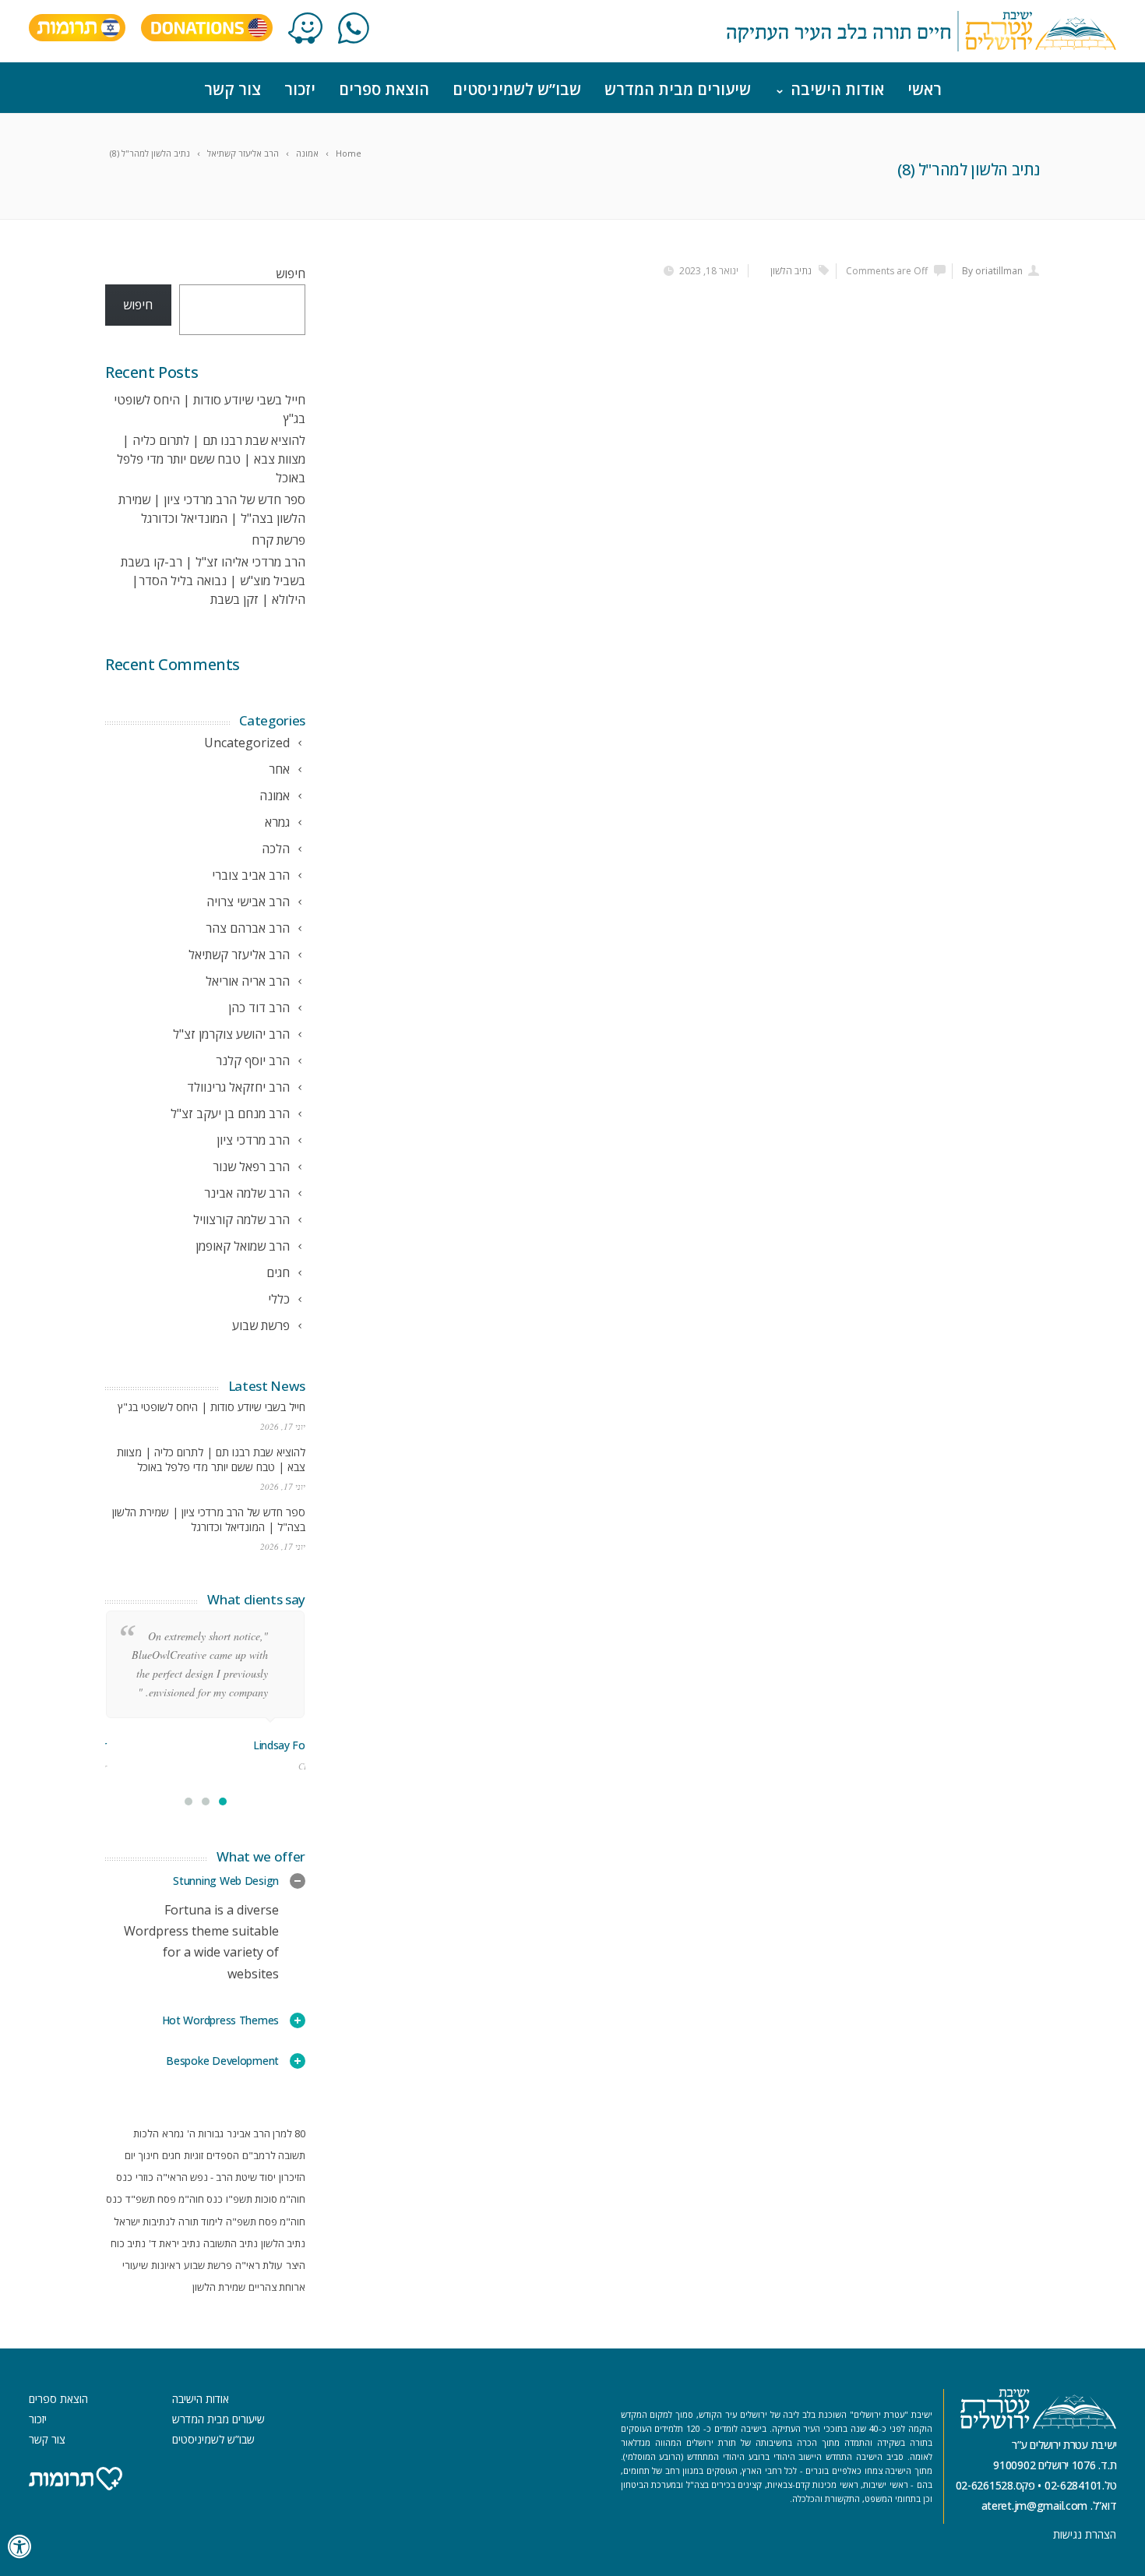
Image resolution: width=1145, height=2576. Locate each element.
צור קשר (233, 89)
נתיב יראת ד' (174, 2243)
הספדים (223, 2155)
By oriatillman (992, 271)
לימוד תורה (201, 2221)
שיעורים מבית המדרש (678, 89)
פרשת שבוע (208, 2265)
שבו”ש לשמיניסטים (517, 89)
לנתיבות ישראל (144, 2221)
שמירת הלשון (219, 2287)
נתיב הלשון (791, 271)
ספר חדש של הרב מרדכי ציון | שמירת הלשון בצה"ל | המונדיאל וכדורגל (209, 1519)
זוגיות (194, 2155)
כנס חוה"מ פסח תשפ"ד (174, 2199)
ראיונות (166, 2265)
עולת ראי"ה (259, 2265)
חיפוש (291, 273)
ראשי (925, 89)
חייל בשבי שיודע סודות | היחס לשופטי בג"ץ (211, 1407)
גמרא (173, 2133)
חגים (171, 2155)
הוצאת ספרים (384, 89)
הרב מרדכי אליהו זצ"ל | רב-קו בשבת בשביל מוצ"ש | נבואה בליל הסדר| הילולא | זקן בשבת (213, 580)
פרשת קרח (278, 540)
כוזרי (144, 2177)
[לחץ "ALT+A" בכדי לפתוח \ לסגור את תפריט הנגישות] (20, 2547)
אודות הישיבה (837, 89)
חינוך (149, 2155)
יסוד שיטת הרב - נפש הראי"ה (216, 2177)
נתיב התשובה (231, 2243)
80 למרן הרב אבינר (266, 2133)
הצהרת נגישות (1085, 2534)
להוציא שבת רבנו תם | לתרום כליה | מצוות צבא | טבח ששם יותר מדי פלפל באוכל (211, 459)
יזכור (300, 89)
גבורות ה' (205, 2133)
